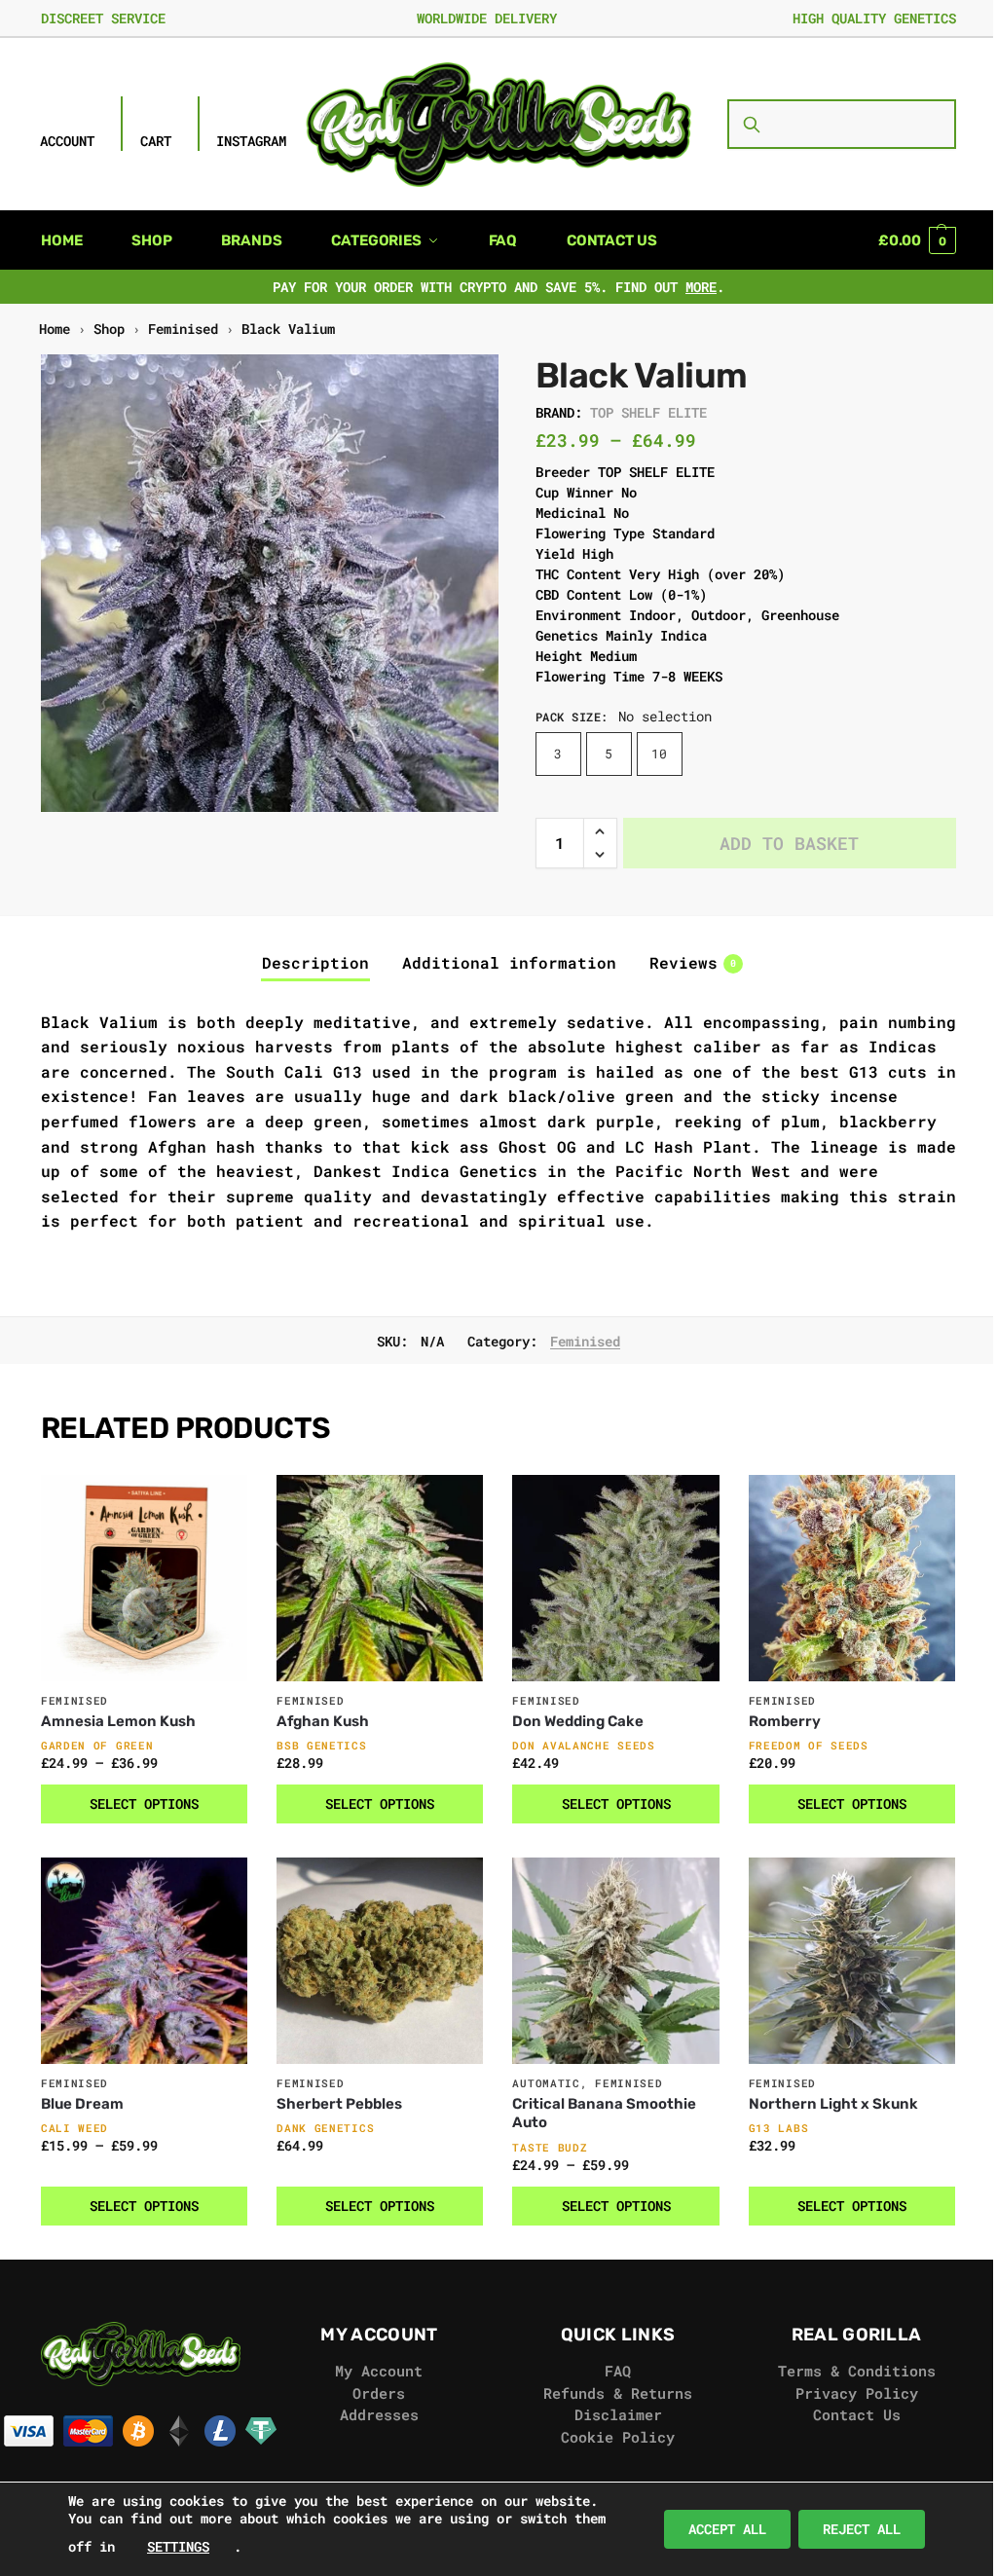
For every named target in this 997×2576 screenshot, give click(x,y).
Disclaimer (618, 2414)
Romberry (785, 1721)
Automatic (546, 2083)
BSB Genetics (321, 1745)
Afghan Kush (323, 1721)
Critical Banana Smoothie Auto (604, 2114)
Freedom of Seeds (809, 1745)
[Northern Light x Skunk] (852, 1961)
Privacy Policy (857, 2393)
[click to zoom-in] (270, 583)
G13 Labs (779, 2128)
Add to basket (789, 843)
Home (55, 329)
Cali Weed (74, 2128)
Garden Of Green (97, 1745)
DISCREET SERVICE (103, 18)
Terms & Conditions (857, 2371)
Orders (379, 2393)
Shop (109, 329)
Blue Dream (82, 2104)
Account (67, 141)
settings (178, 2546)
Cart (156, 141)
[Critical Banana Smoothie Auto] (615, 1961)
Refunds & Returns (618, 2393)
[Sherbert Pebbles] (380, 1961)
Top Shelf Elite (648, 412)
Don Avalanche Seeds (583, 1745)
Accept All (727, 2529)
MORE (701, 287)
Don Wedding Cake (578, 1721)
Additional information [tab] (509, 962)
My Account (379, 2371)
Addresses (379, 2414)
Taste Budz (550, 2147)
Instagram (251, 141)
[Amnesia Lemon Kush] (144, 1578)
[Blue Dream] (144, 1961)
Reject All (862, 2529)
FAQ (618, 2371)
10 (659, 754)
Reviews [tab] (693, 962)
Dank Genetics (325, 2128)
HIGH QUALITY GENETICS (874, 18)
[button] (917, 240)
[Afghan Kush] (380, 1578)
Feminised (183, 329)
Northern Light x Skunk (833, 2104)
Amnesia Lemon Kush (118, 1721)
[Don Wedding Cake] (615, 1578)
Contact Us (857, 2414)
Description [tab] (315, 962)
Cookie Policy (618, 2437)
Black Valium (288, 329)
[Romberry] (852, 1578)
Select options (144, 1803)
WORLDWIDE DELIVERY (487, 18)
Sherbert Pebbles (339, 2104)
